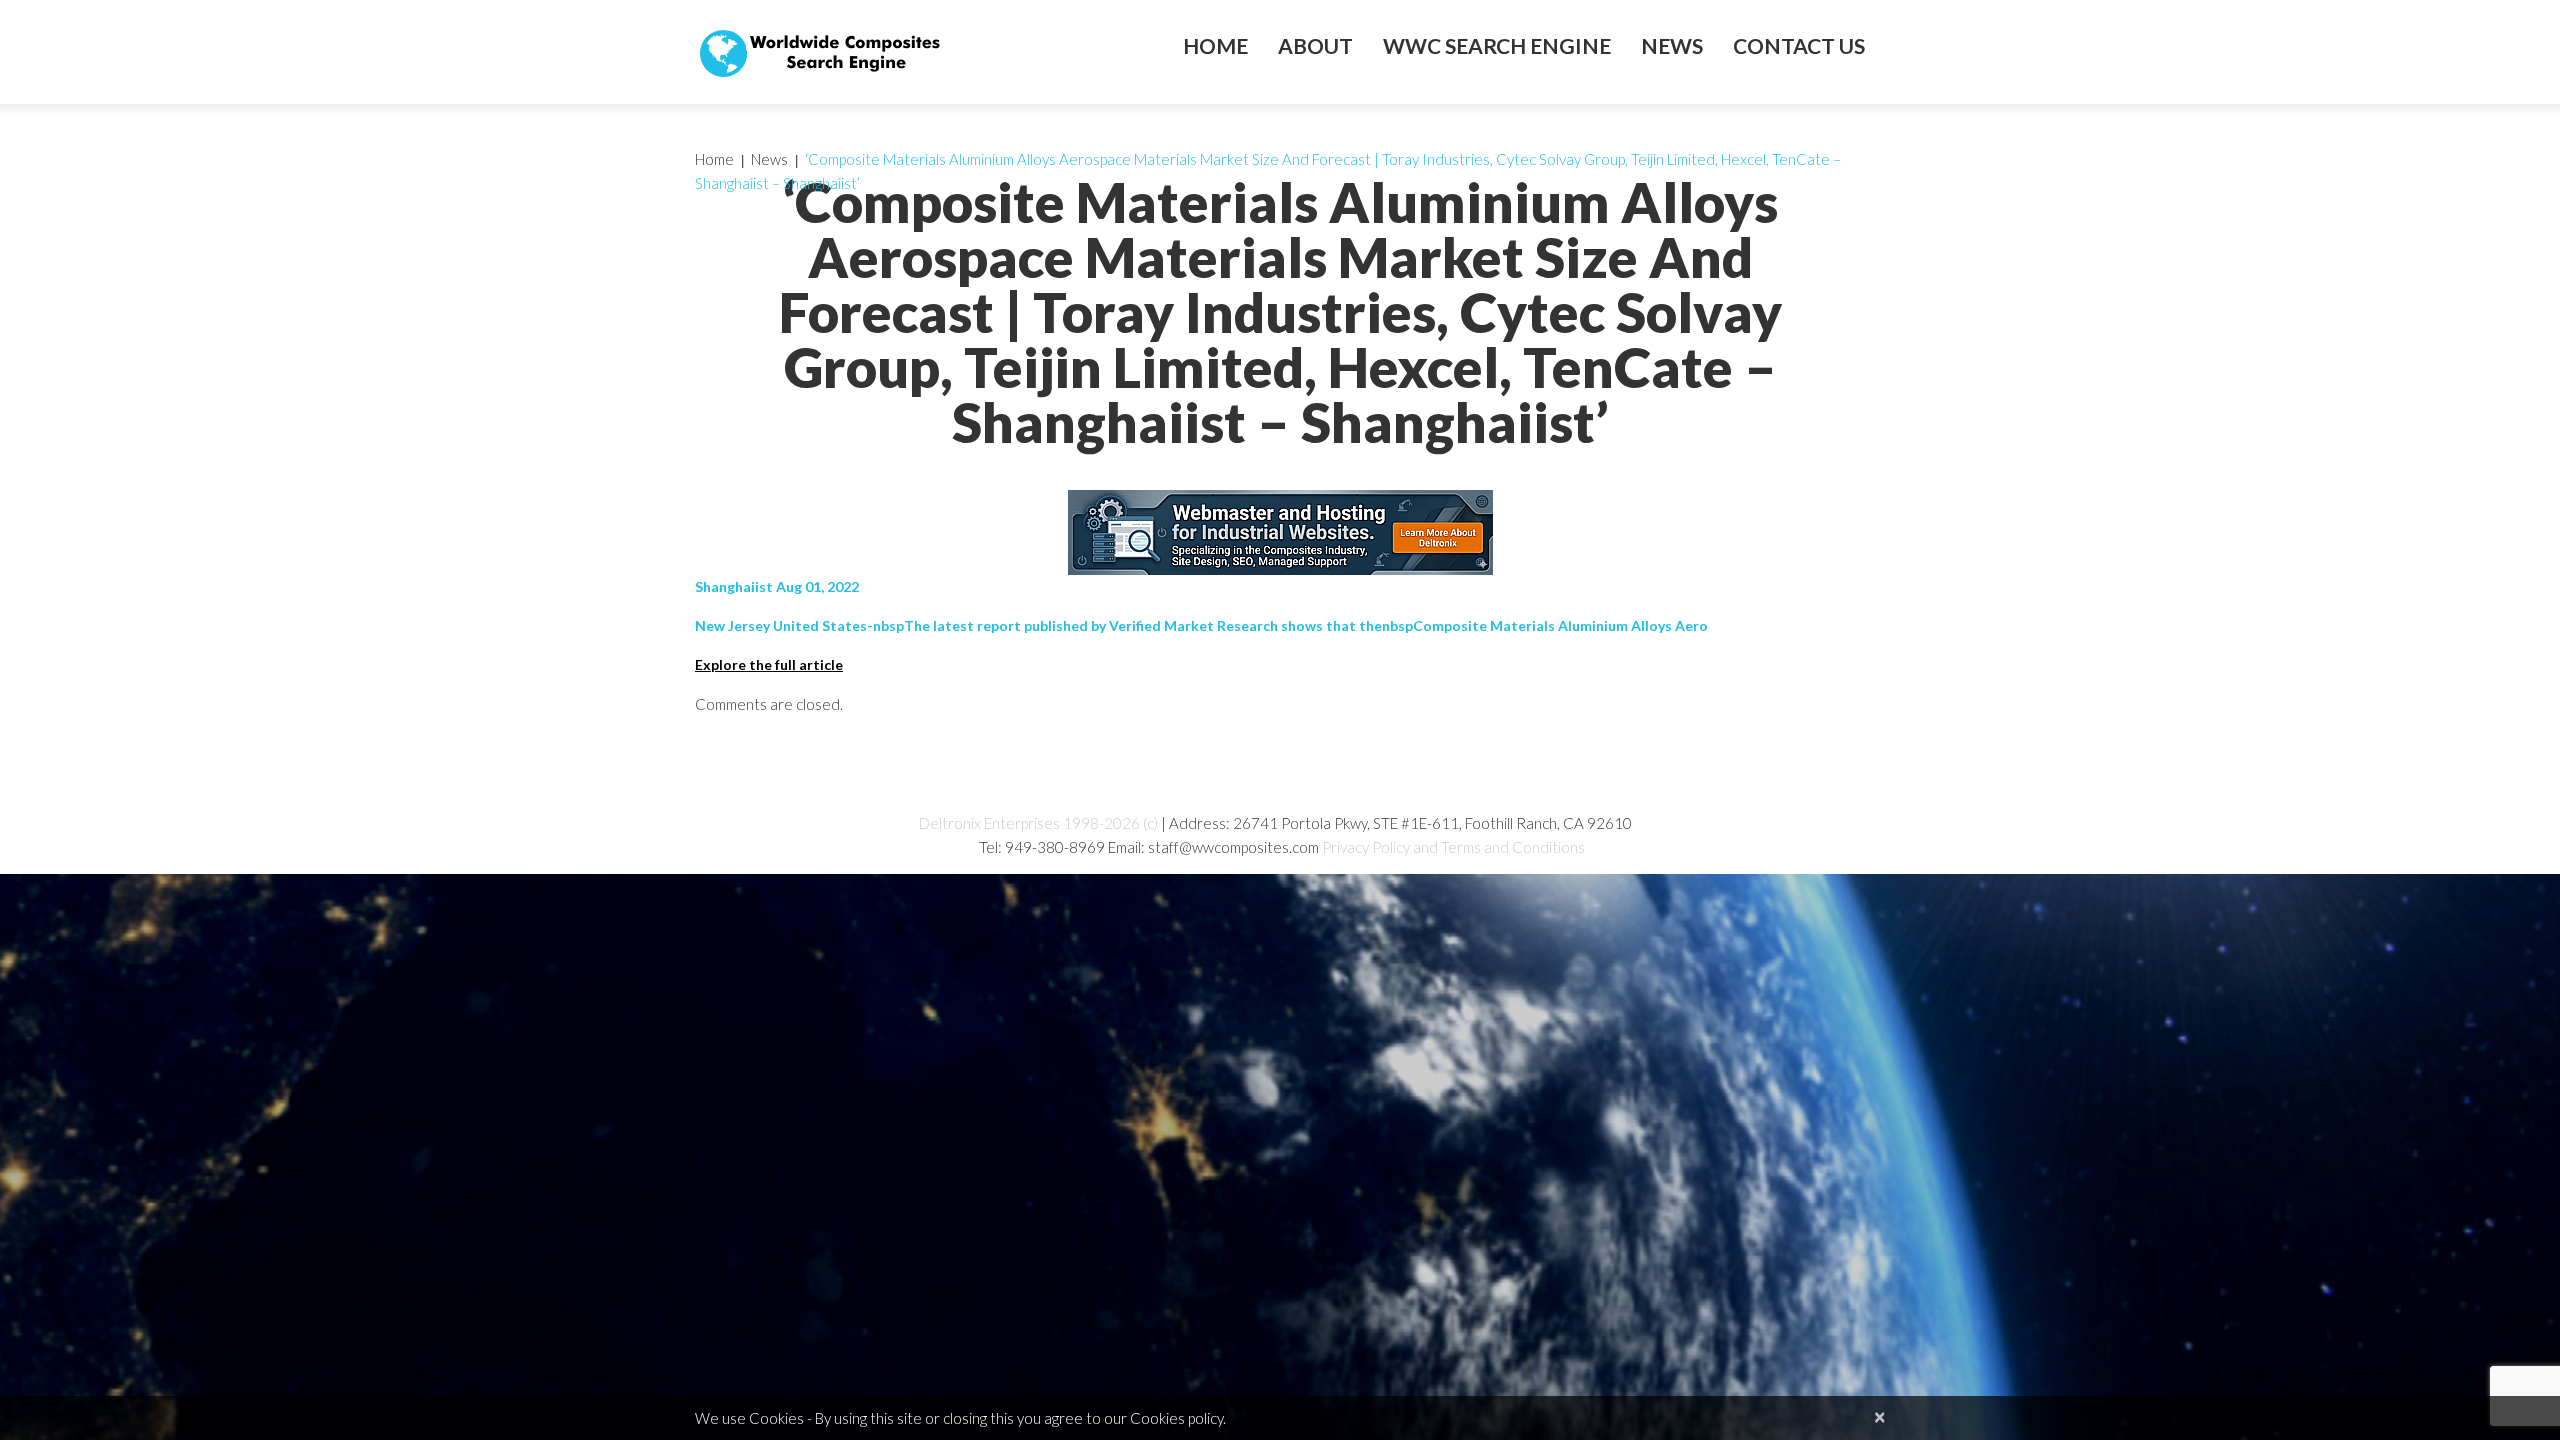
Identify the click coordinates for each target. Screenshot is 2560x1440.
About (1315, 46)
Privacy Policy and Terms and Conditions (1453, 847)
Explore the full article (769, 664)
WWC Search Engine (1497, 46)
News (1672, 46)
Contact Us (1799, 46)
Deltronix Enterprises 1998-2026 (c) (1038, 823)
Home (1215, 46)
